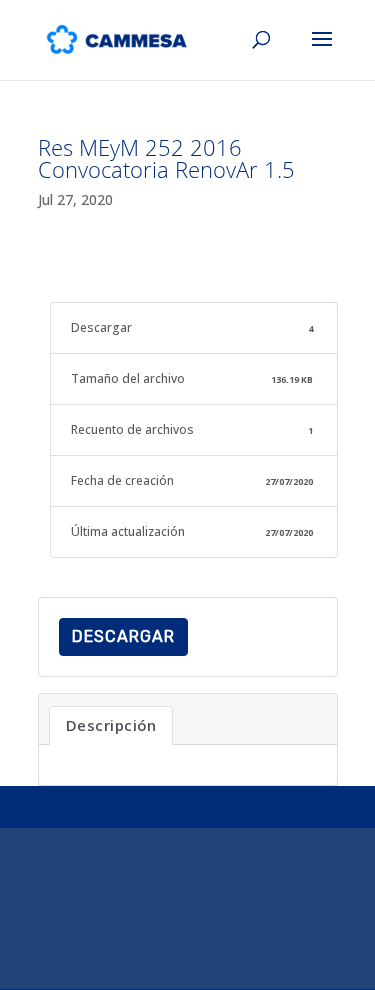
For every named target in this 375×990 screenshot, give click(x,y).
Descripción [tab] (111, 725)
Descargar (123, 636)
